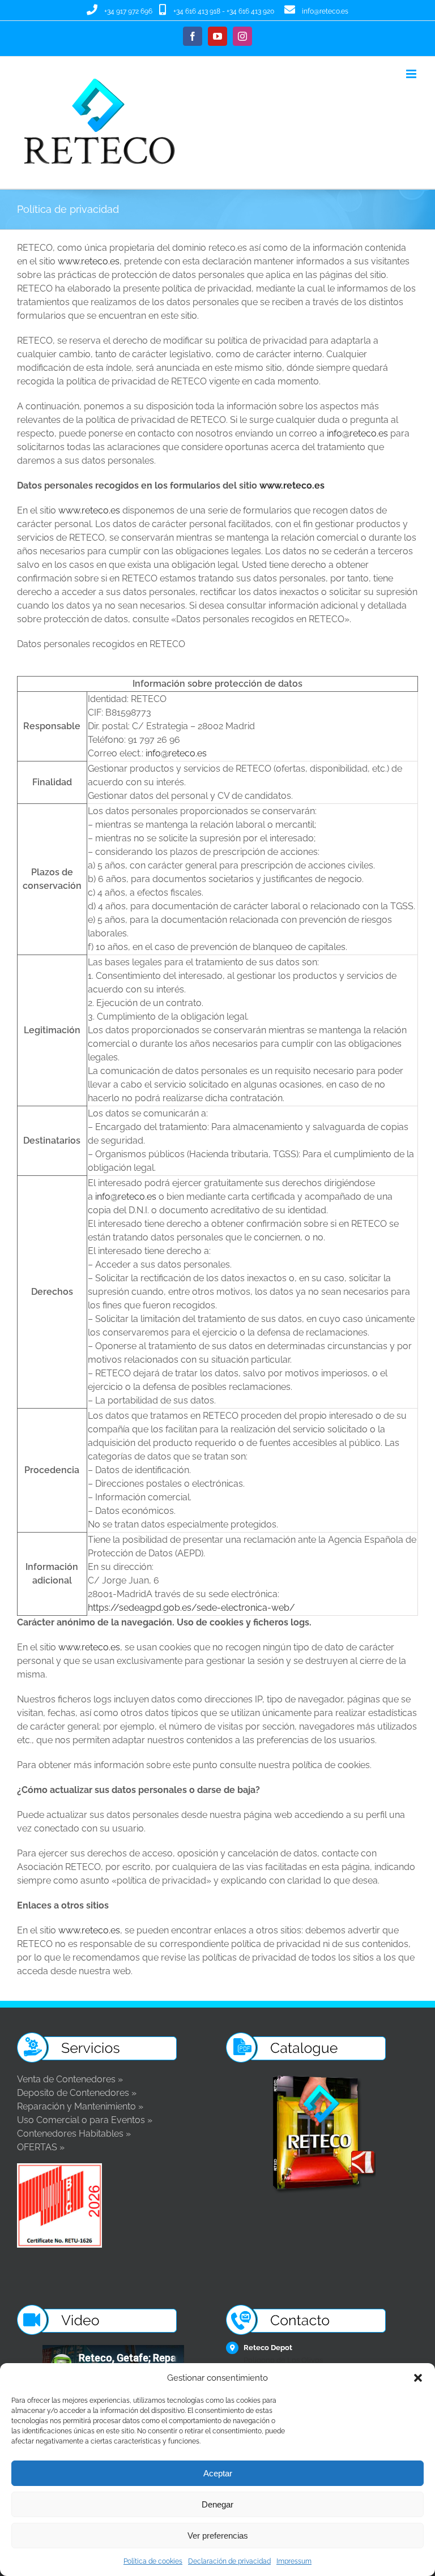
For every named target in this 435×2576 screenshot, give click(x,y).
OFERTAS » (41, 2147)
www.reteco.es (89, 261)
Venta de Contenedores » (70, 2079)
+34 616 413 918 (197, 11)
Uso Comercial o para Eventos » (85, 2120)
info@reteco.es (325, 11)
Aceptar (218, 2473)
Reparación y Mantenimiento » (80, 2106)
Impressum (294, 2561)
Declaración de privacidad (229, 2561)
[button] (418, 2378)
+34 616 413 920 (250, 11)
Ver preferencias (218, 2536)
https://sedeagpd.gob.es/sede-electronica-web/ (191, 1608)
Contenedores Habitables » (74, 2134)
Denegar (217, 2504)
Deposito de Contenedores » (77, 2093)
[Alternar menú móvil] (412, 74)
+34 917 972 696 (128, 11)
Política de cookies (153, 2561)
